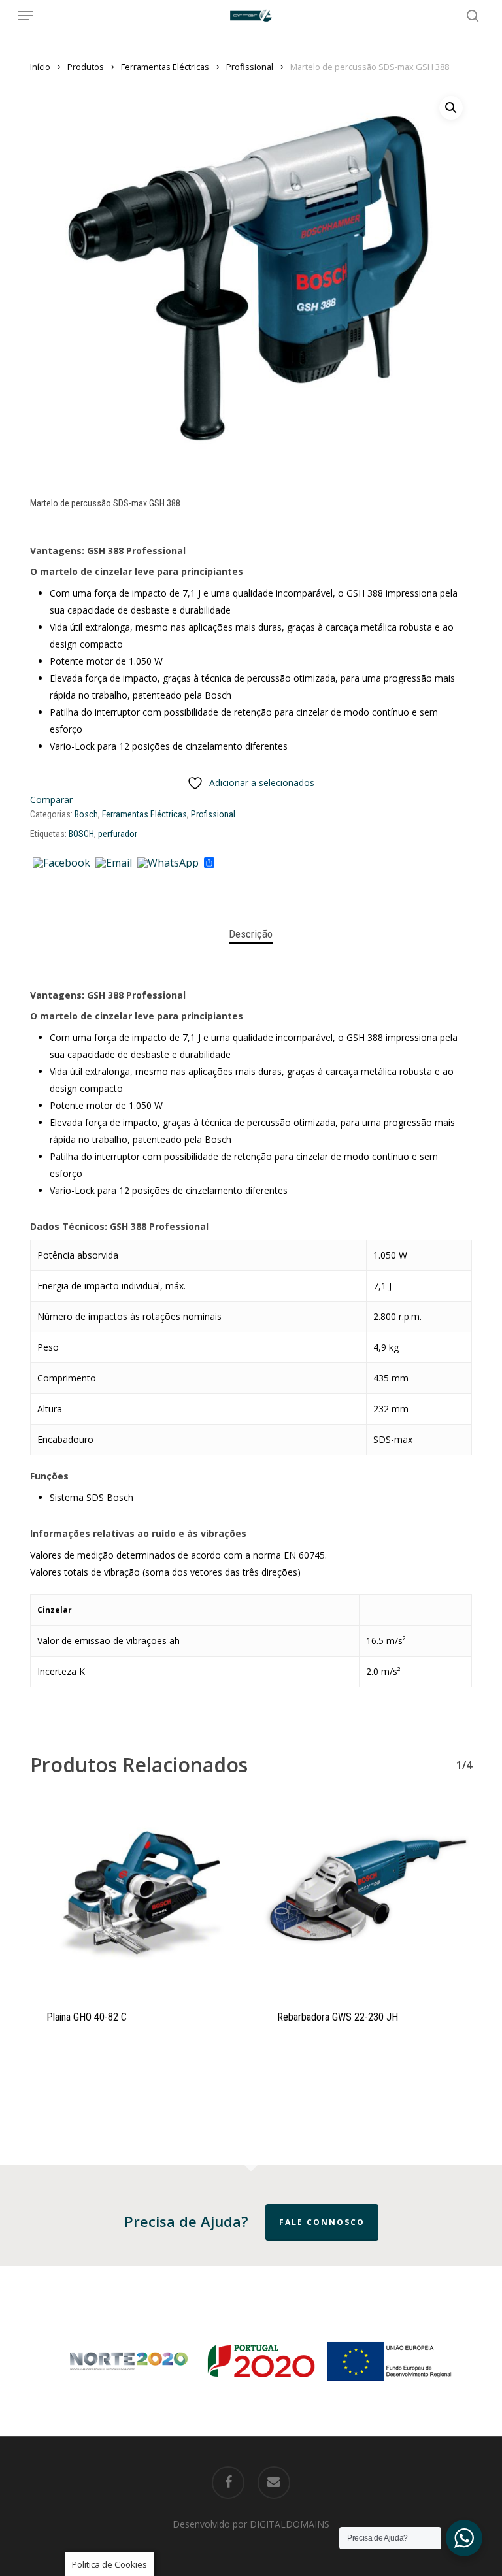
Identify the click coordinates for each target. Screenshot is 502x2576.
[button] (25, 16)
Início (40, 67)
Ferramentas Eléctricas (165, 67)
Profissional (250, 67)
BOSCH (81, 834)
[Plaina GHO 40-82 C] (136, 1897)
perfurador (118, 834)
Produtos (86, 67)
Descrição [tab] (251, 934)
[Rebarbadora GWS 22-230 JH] (366, 1897)
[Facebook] (61, 863)
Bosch (86, 814)
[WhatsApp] (168, 863)
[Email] (114, 863)
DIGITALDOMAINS (290, 2524)
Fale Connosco (322, 2222)
